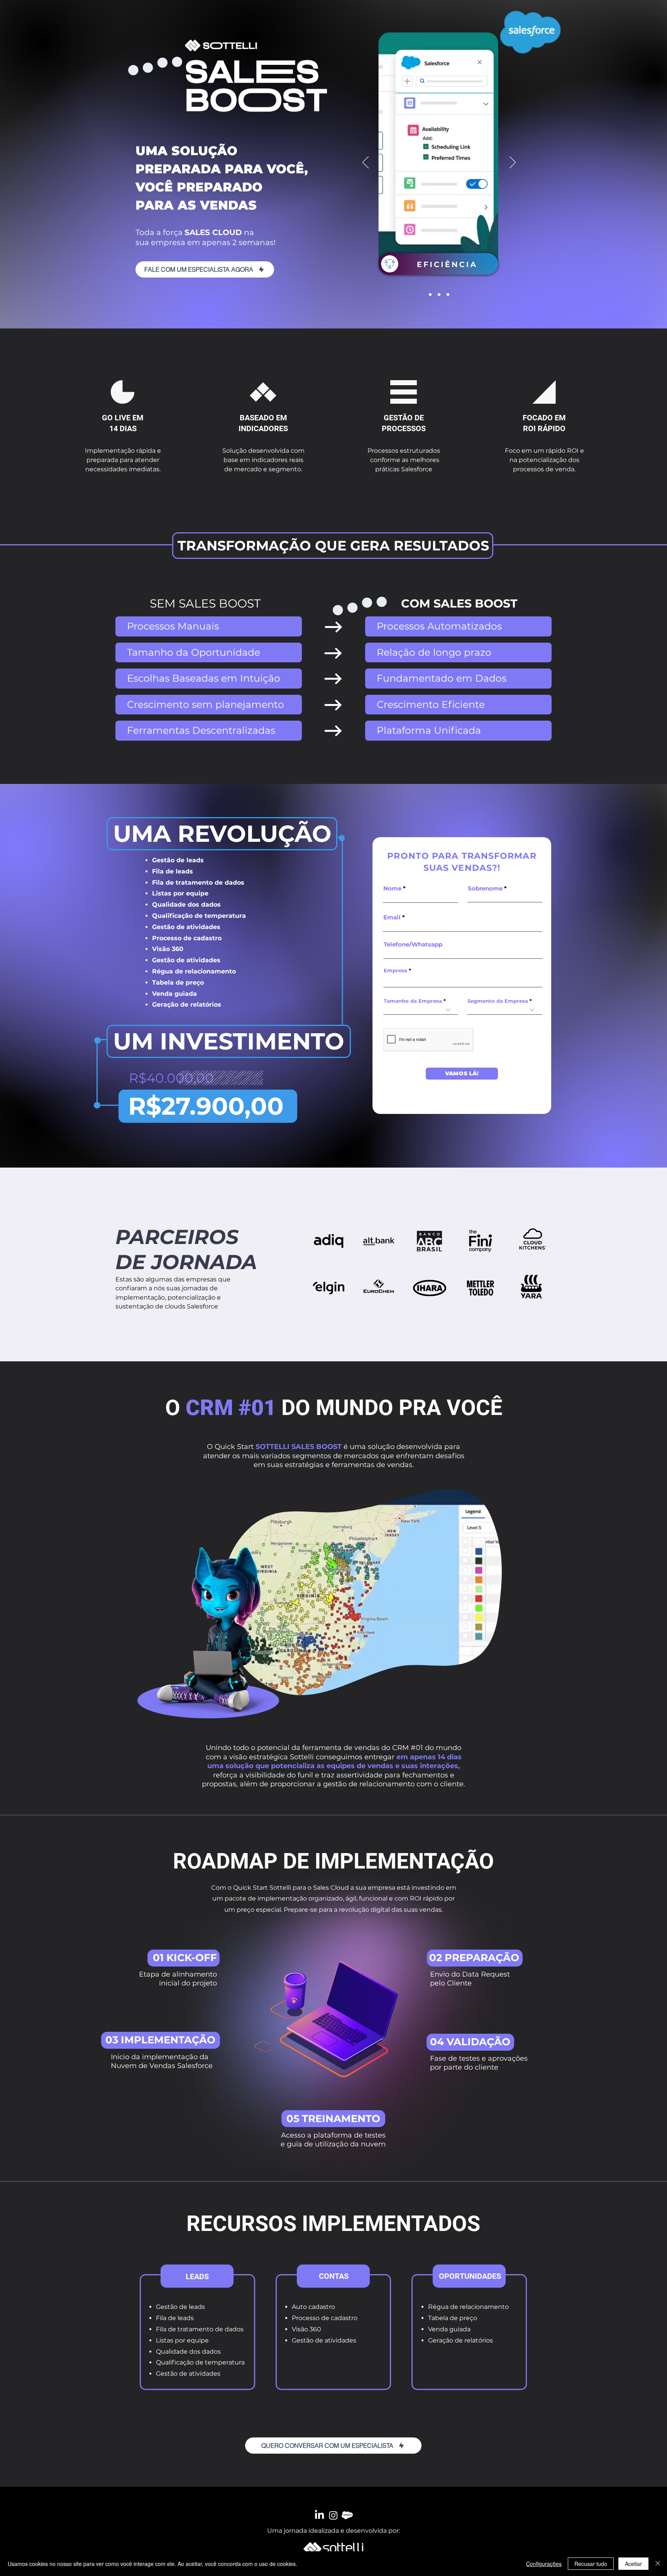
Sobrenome (485, 888)
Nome (392, 888)
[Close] (658, 2564)
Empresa (395, 971)
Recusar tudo (591, 2564)
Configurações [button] (544, 2564)
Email (392, 917)
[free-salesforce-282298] (347, 2515)
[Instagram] (333, 2515)
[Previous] (366, 163)
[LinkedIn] (319, 2515)
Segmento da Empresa (498, 1001)
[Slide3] (448, 295)
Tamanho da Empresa (413, 1001)
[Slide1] (430, 295)
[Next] (513, 163)
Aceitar (633, 2564)
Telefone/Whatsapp (413, 944)
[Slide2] (439, 295)
